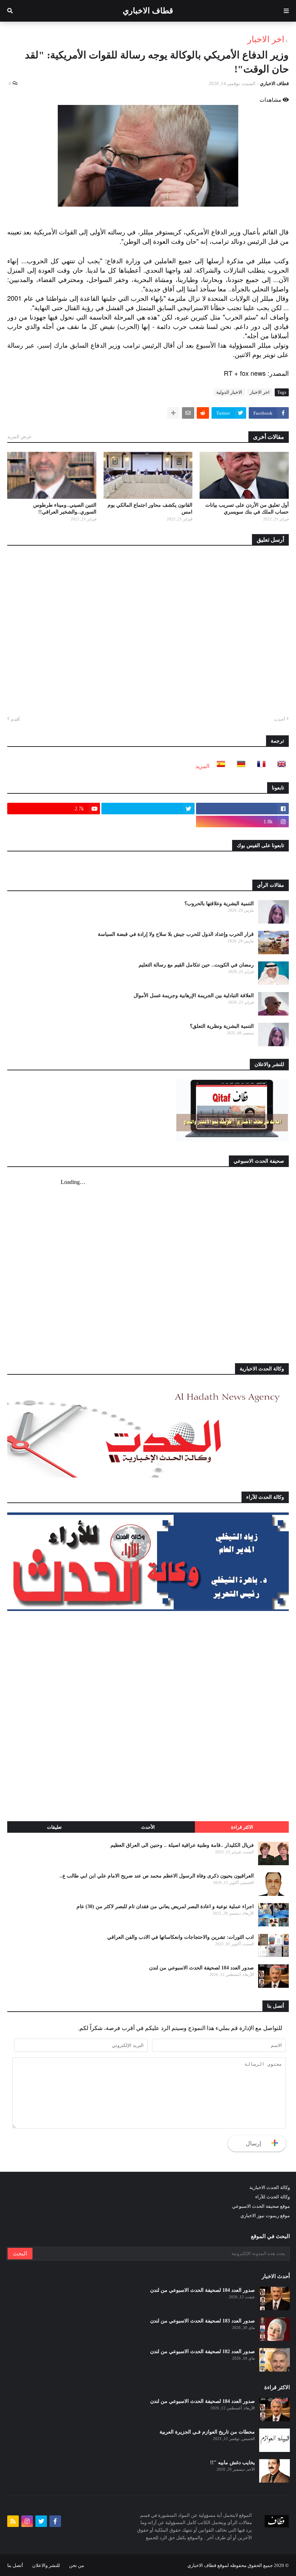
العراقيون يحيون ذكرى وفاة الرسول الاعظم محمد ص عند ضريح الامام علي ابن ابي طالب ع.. (157, 1876)
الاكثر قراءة (242, 1827)
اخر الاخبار (266, 39)
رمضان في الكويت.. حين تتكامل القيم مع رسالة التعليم (196, 965)
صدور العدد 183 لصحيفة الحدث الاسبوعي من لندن (203, 2321)
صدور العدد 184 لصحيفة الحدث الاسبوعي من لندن (201, 1968)
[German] (239, 766)
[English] (279, 766)
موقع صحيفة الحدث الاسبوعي (261, 2206)
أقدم (15, 719)
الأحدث (148, 1827)
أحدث (280, 719)
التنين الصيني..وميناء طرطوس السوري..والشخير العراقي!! (65, 509)
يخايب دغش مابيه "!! (232, 2463)
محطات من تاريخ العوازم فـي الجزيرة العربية (207, 2432)
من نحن (77, 2565)
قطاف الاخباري (148, 11)
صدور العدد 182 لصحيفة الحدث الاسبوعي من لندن (203, 2352)
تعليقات (54, 1827)
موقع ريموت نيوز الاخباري (265, 2216)
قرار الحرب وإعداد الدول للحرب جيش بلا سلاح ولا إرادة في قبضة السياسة (176, 934)
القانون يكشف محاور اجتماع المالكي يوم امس (150, 509)
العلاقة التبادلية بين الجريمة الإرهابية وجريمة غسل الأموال (194, 996)
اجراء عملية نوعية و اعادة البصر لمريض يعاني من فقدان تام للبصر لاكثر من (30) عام (165, 1906)
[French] (259, 766)
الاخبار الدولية (229, 392)
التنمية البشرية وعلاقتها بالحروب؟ (219, 904)
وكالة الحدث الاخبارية (270, 2187)
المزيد (202, 766)
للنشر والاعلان (46, 2565)
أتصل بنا (15, 2565)
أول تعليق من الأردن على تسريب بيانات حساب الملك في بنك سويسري (247, 509)
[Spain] (219, 766)
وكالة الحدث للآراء (273, 2197)
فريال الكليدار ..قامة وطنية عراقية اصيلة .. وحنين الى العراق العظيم (182, 1845)
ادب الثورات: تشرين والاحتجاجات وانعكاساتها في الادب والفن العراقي (180, 1937)
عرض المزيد (19, 437)
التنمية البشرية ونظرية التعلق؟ (222, 1026)
